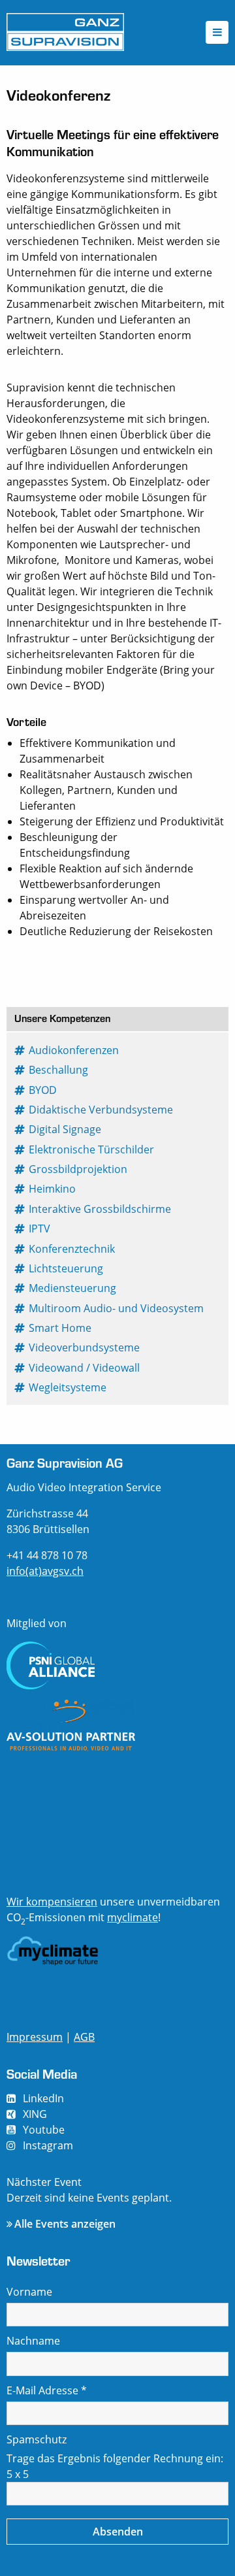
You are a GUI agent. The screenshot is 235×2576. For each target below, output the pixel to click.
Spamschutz (37, 2439)
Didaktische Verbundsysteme (102, 1110)
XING (35, 2114)
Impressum (35, 2037)
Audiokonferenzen (74, 1050)
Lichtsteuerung (67, 1268)
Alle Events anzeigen (65, 2224)
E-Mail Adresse (47, 2390)
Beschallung (59, 1070)
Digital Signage (66, 1129)
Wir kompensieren (52, 1902)
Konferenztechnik (72, 1249)
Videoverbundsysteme (85, 1347)
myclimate (133, 1917)
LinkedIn (43, 2098)
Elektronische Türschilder (92, 1149)
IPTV (40, 1229)
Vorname (29, 2292)
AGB (84, 2037)
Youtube (44, 2130)
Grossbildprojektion (79, 1169)
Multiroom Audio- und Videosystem (117, 1308)
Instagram (48, 2145)
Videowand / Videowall (85, 1368)
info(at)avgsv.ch (45, 1571)
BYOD (43, 1090)
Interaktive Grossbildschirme (101, 1209)
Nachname (33, 2341)
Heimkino (53, 1189)
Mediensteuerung (73, 1288)
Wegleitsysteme (68, 1387)
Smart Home (61, 1328)
